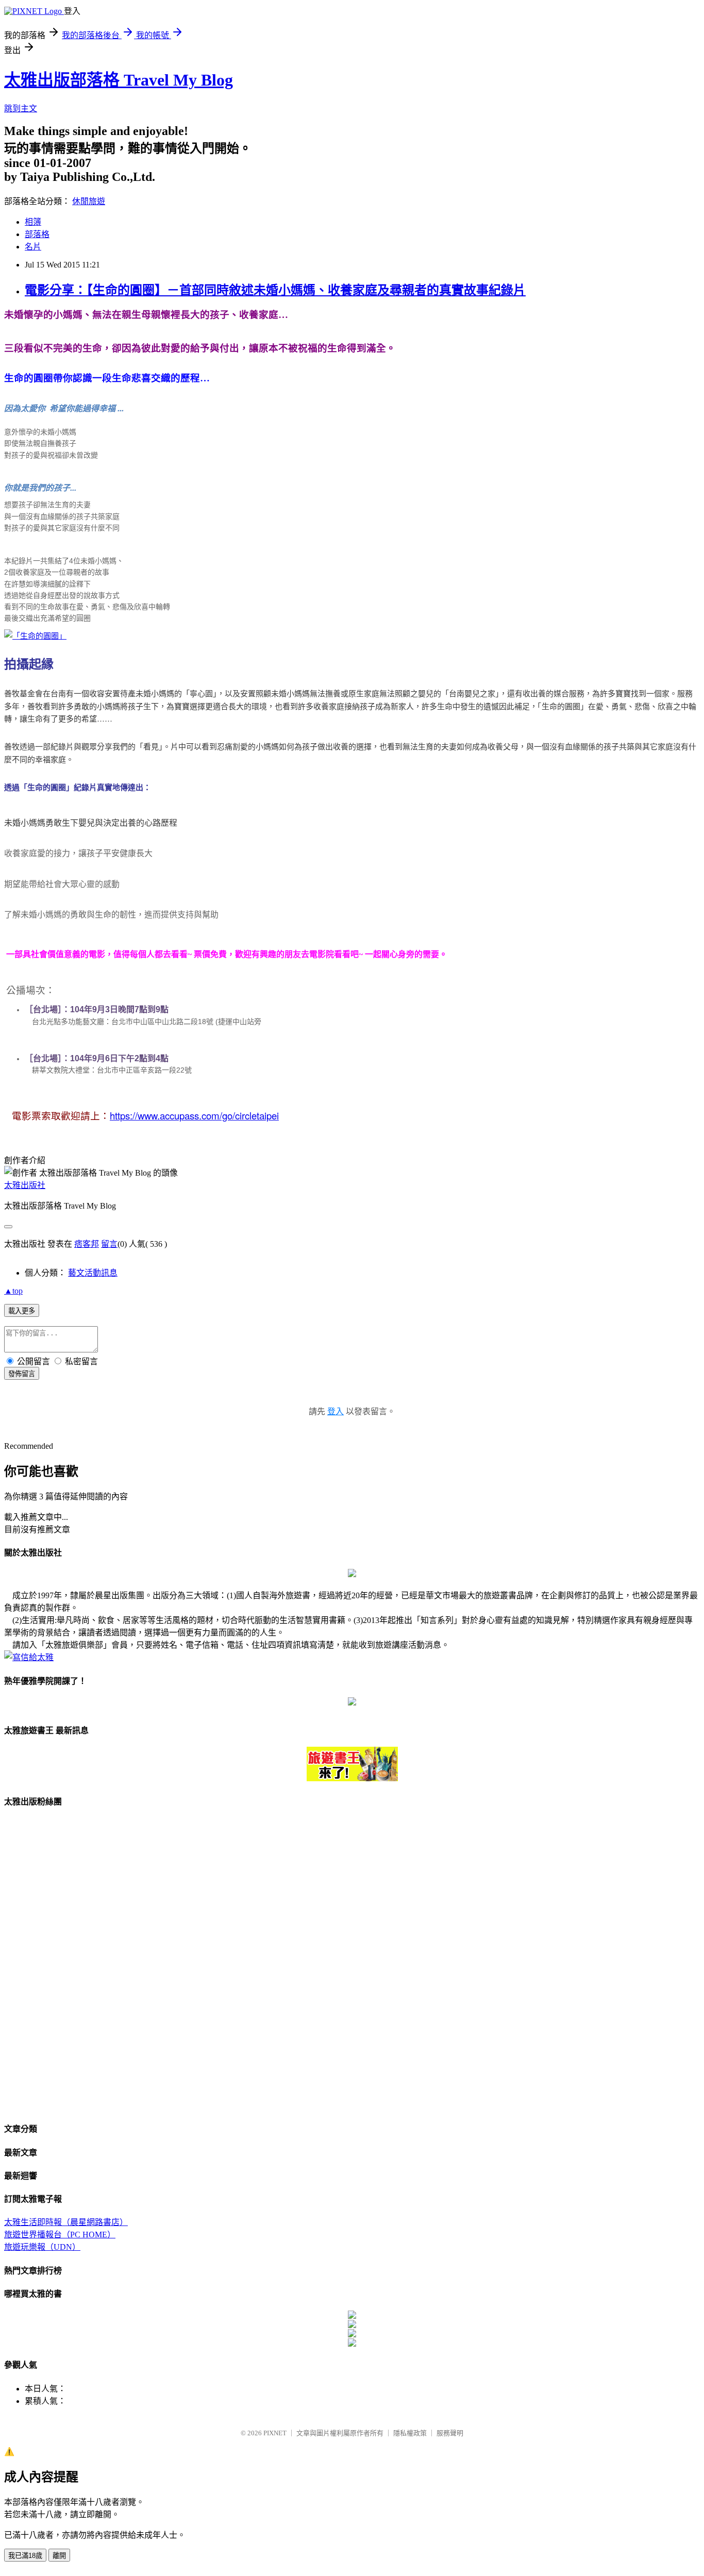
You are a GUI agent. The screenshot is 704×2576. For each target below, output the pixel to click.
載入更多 (22, 1311)
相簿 (33, 222)
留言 (109, 1244)
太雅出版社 (25, 1185)
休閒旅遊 (89, 201)
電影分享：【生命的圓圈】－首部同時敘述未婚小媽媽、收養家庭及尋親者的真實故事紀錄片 (275, 290)
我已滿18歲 (25, 2556)
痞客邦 (87, 1244)
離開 (59, 2556)
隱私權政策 (410, 2433)
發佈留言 (22, 1374)
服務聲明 (450, 2433)
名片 (33, 247)
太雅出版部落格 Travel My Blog (119, 80)
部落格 (37, 234)
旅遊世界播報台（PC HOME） (60, 2235)
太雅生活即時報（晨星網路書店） (66, 2222)
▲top (13, 1291)
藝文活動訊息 (93, 1273)
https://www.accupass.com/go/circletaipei (194, 1115)
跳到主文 (21, 108)
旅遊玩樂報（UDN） (42, 2247)
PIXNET (275, 2433)
